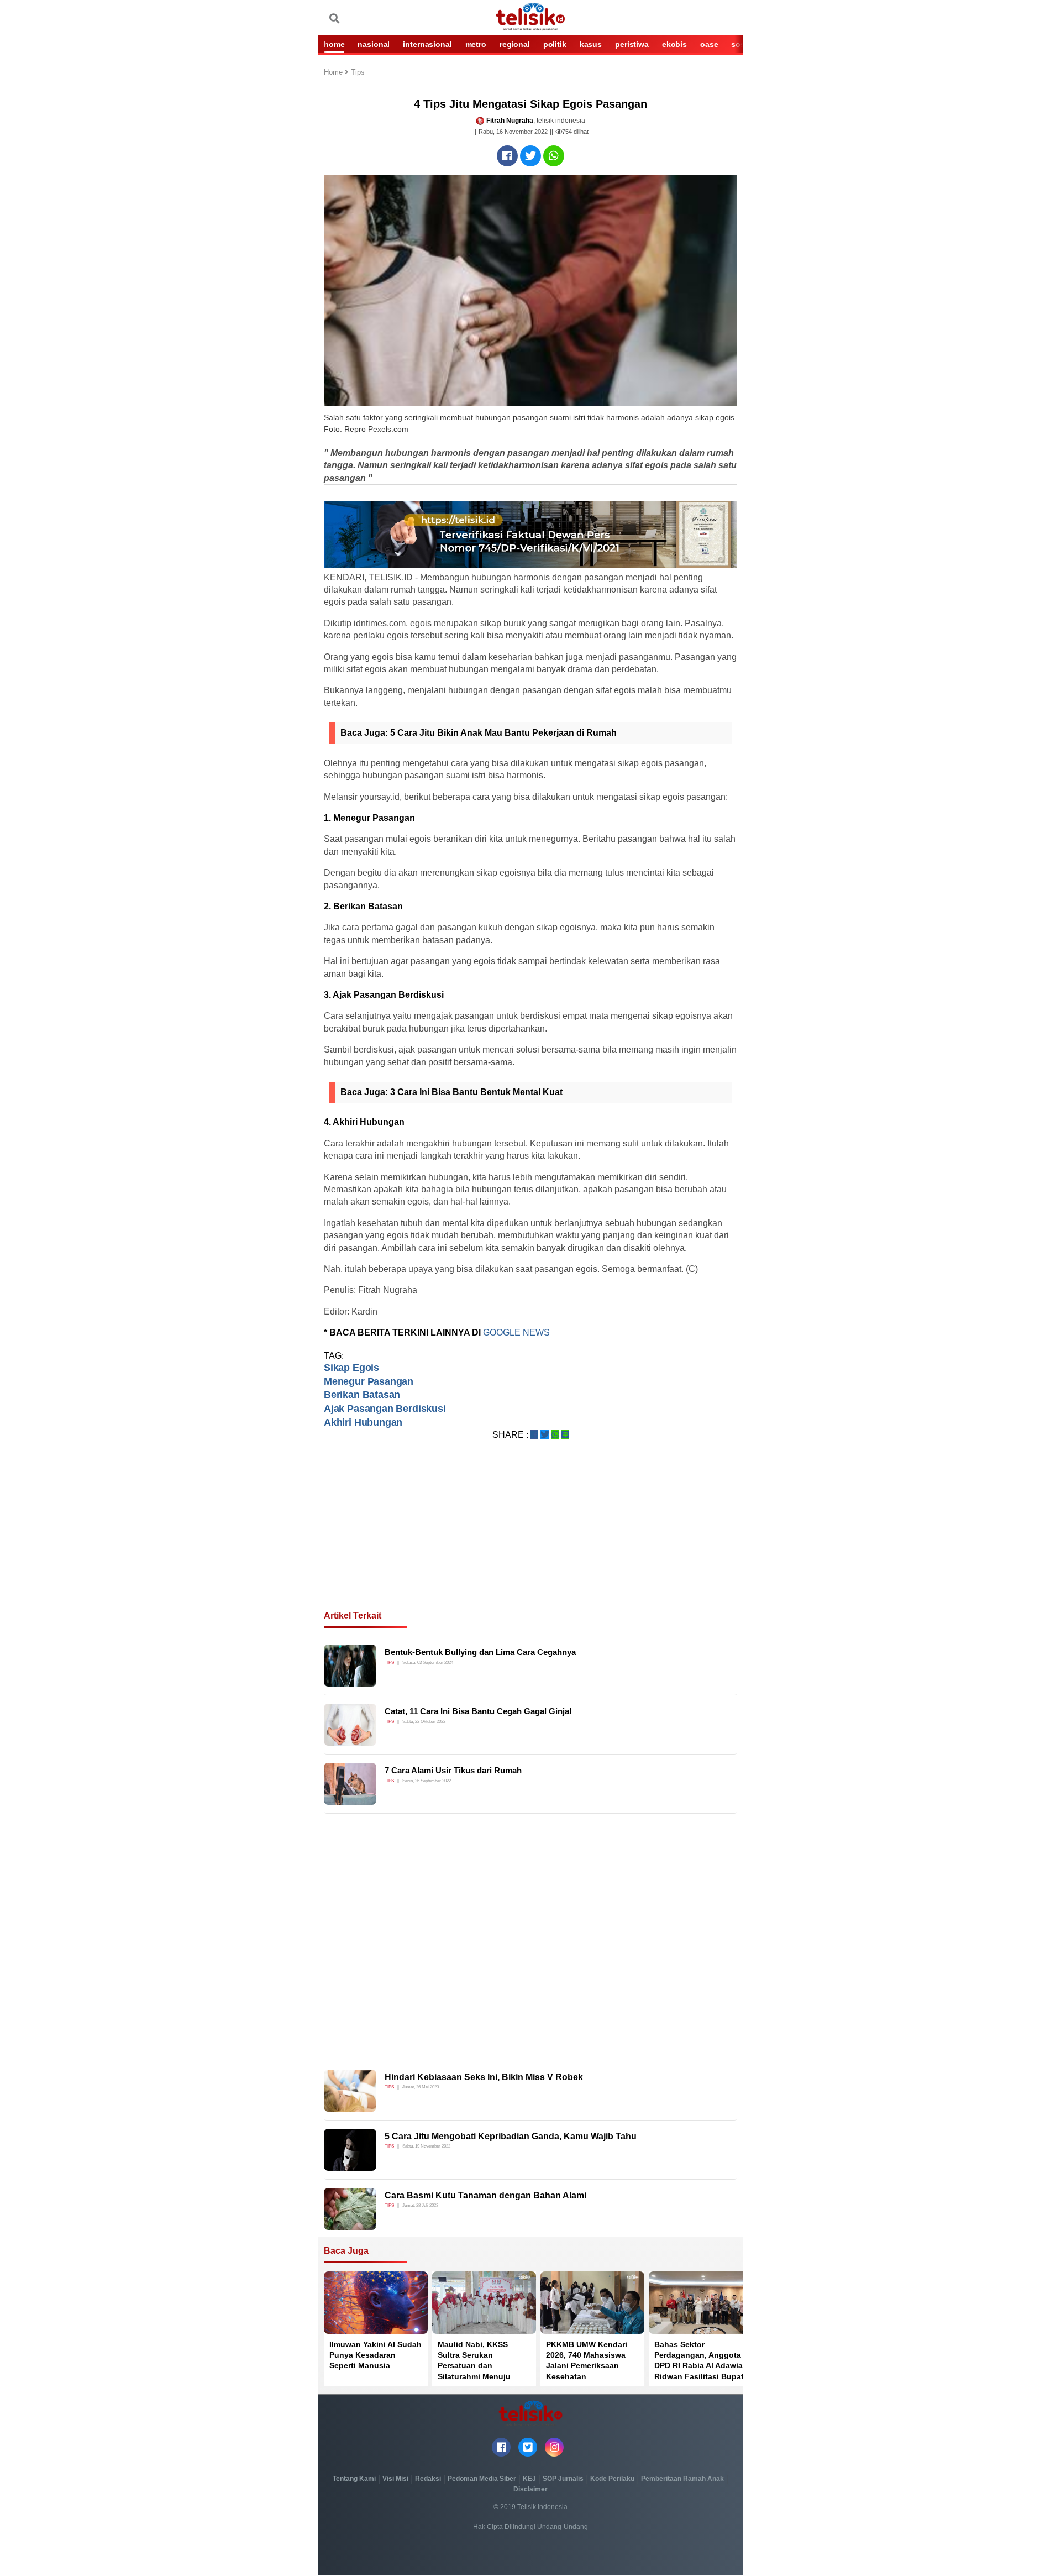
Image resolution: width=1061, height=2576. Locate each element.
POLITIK (555, 44)
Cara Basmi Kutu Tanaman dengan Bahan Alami (485, 2195)
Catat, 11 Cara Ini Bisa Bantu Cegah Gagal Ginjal (478, 1711)
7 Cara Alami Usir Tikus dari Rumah (453, 1770)
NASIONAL (374, 44)
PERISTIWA (632, 44)
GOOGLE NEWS (516, 1332)
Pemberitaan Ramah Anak (682, 2479)
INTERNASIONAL (427, 44)
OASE (709, 44)
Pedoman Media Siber (482, 2479)
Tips (358, 73)
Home (334, 73)
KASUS (591, 44)
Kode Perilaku (612, 2479)
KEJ (529, 2479)
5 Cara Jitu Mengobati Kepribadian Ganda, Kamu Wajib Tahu (511, 2136)
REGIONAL (515, 44)
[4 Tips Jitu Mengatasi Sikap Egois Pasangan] (507, 156)
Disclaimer (530, 2489)
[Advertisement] (530, 1538)
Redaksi (428, 2479)
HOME (334, 44)
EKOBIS (674, 44)
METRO (476, 44)
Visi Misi (395, 2479)
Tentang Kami (354, 2479)
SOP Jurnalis (563, 2479)
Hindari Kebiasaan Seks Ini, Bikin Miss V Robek (484, 2077)
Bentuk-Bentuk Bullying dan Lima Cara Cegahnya (480, 1652)
